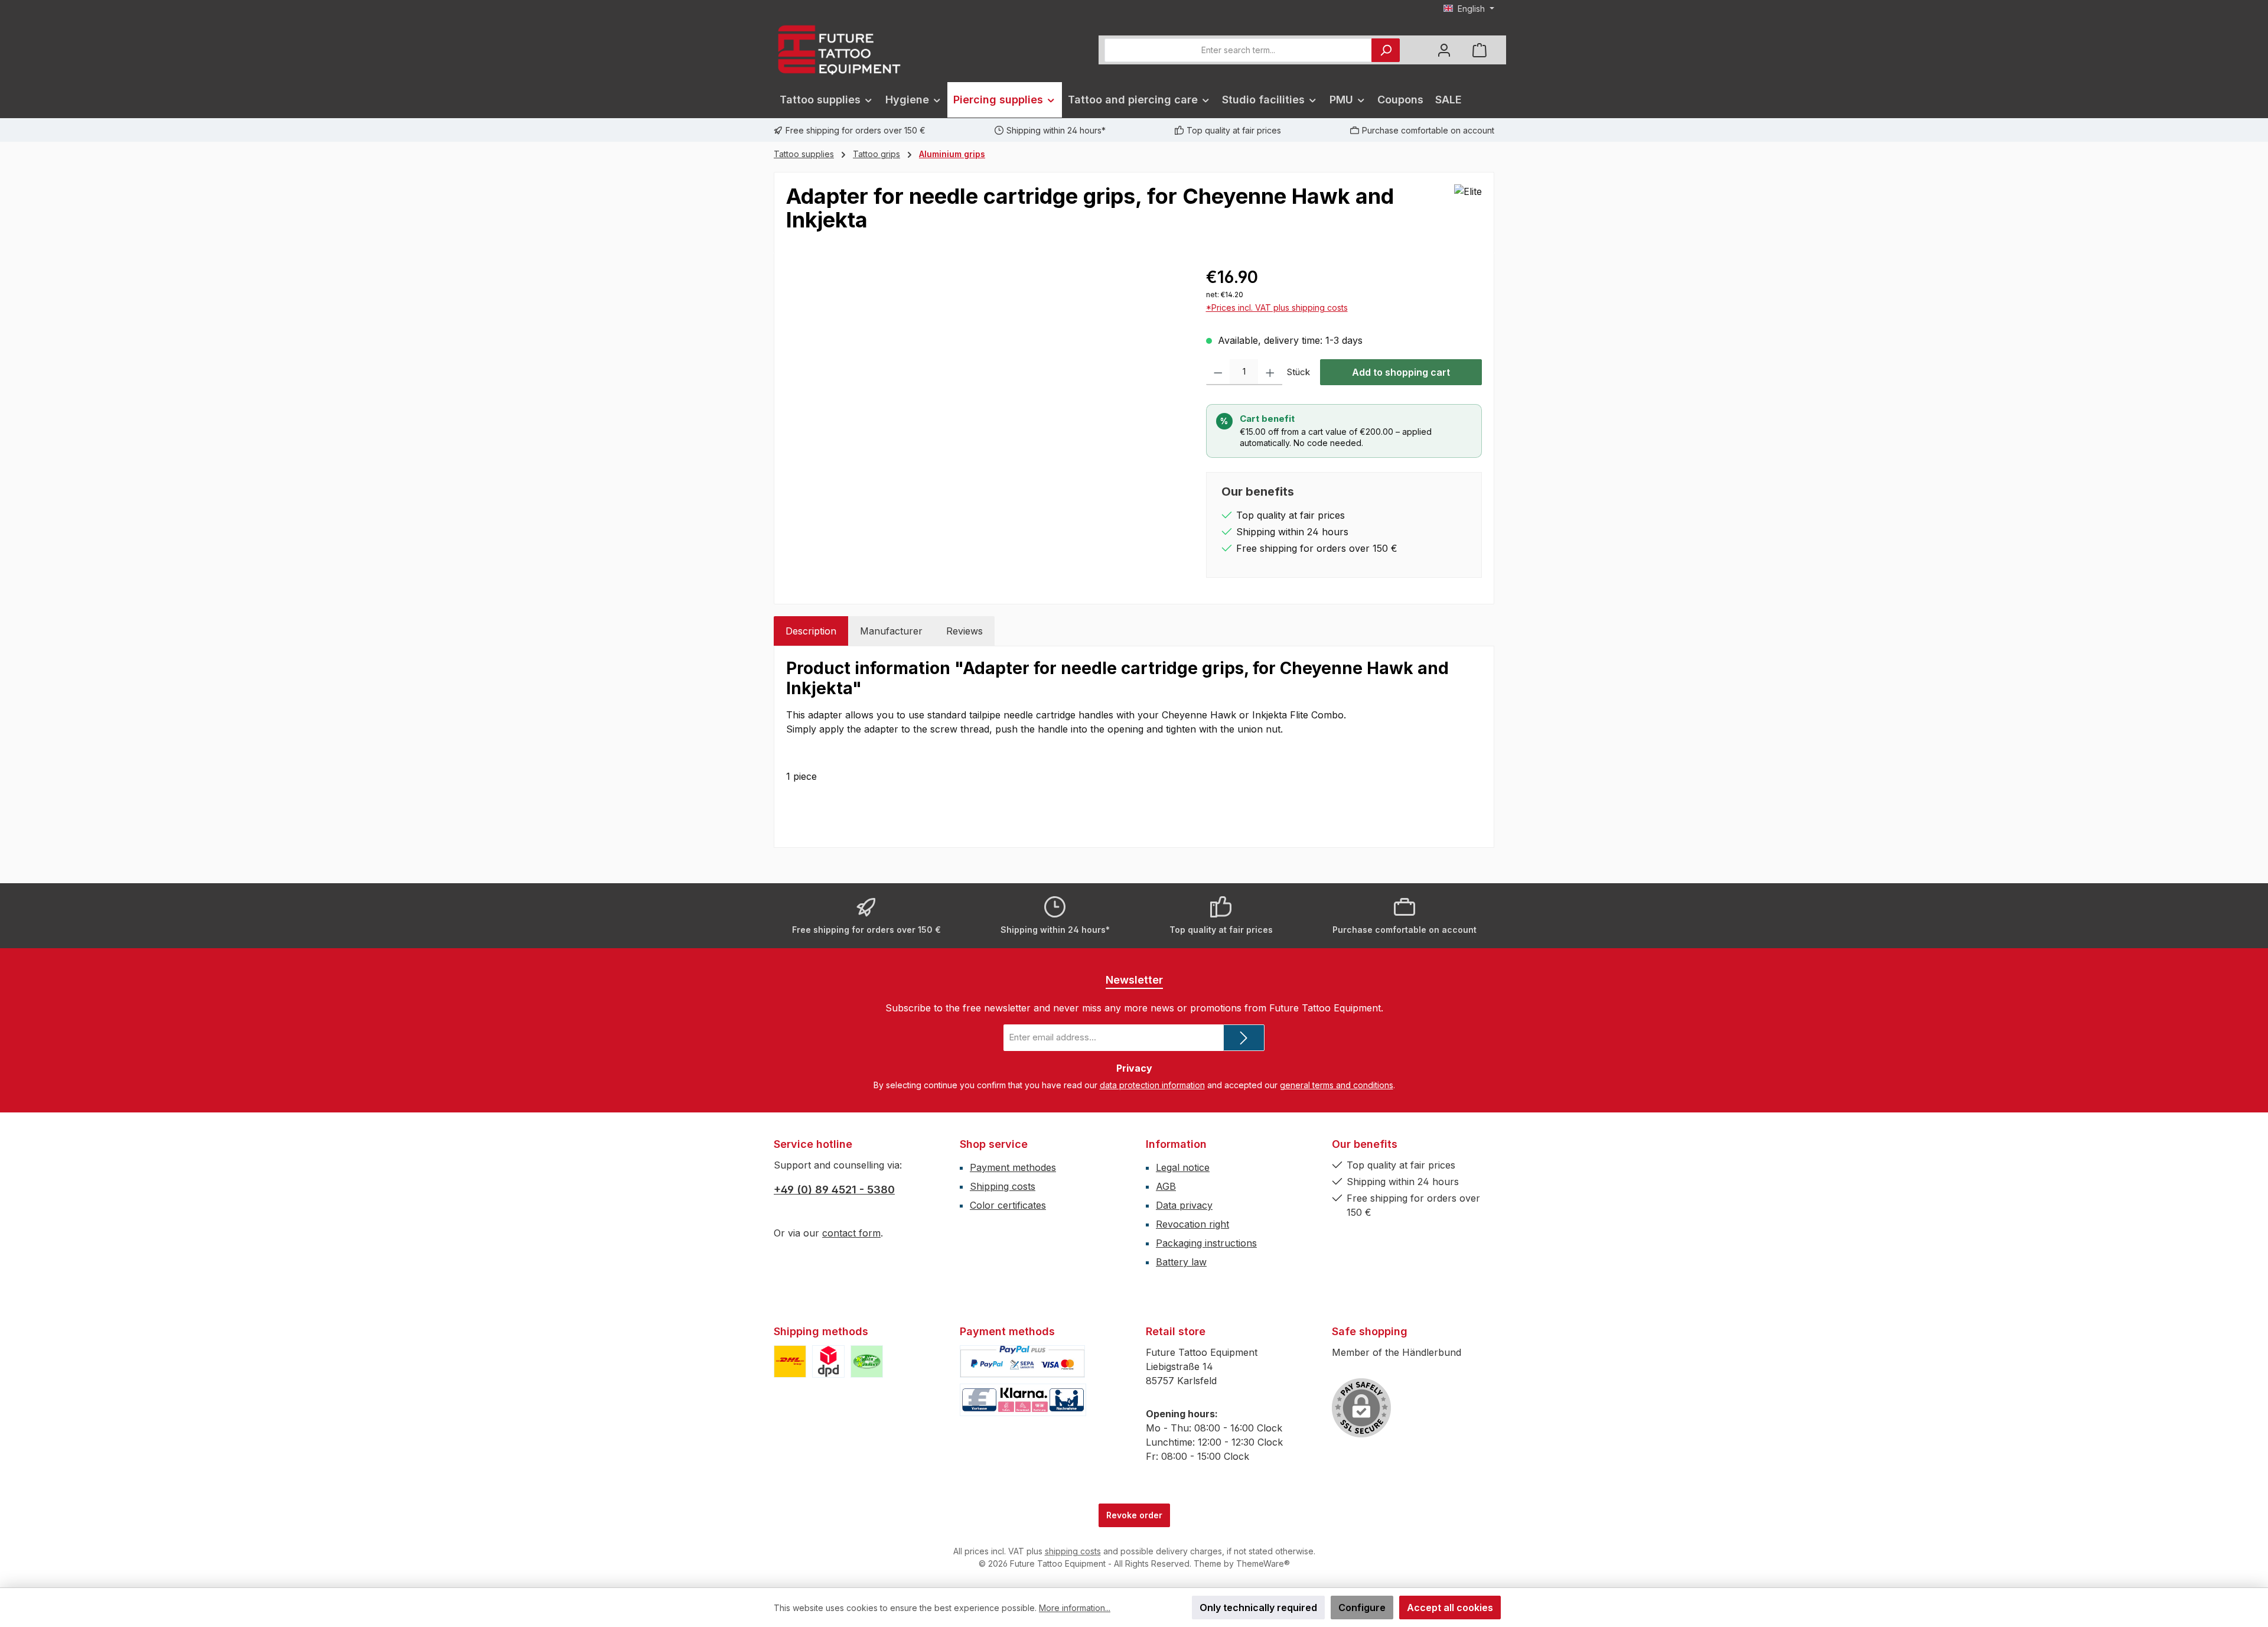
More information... (1075, 1608)
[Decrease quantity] (1218, 372)
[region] (984, 392)
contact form (851, 1233)
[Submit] (1244, 1038)
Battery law (1181, 1262)
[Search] (1386, 50)
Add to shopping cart (1401, 372)
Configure (1362, 1608)
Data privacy (1184, 1205)
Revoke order (1134, 1515)
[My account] (1444, 50)
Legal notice (1183, 1167)
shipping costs (1073, 1551)
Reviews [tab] (964, 631)
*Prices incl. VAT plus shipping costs (1277, 307)
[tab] (811, 631)
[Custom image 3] (867, 1361)
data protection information (1152, 1085)
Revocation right (1192, 1224)
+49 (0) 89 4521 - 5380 (834, 1190)
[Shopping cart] (1480, 50)
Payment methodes (1013, 1167)
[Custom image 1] (790, 1361)
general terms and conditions (1337, 1085)
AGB (1166, 1186)
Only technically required (1258, 1608)
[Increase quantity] (1270, 372)
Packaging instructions (1206, 1243)
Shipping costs (1003, 1186)
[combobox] (1238, 50)
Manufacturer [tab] (891, 631)
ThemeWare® (1263, 1563)
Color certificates (1008, 1205)
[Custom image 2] (828, 1361)
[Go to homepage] (839, 50)
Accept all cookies (1450, 1608)
